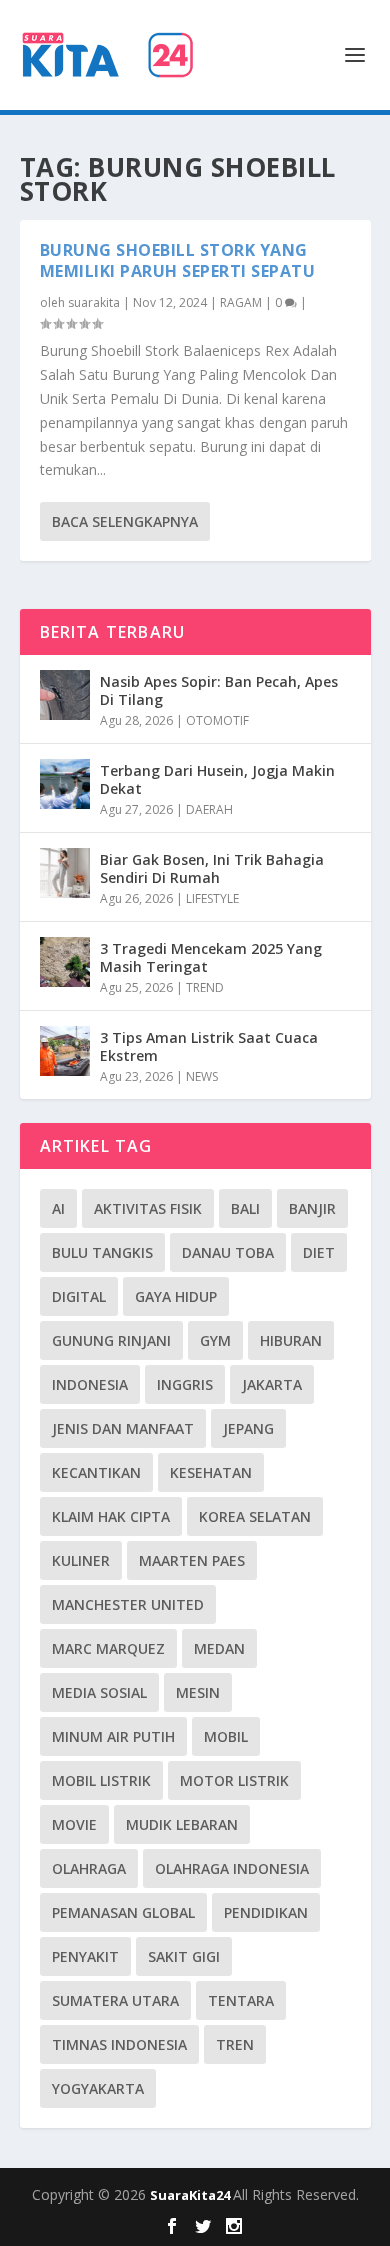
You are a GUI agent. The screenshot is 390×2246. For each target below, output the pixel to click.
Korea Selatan (255, 1516)
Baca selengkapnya (125, 521)
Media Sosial (99, 1692)
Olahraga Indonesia (232, 1868)
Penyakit (85, 1956)
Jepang (248, 1428)
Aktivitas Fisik (148, 1208)
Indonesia (90, 1384)
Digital (79, 1296)
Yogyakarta (98, 2088)
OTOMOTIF (217, 720)
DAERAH (209, 809)
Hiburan (291, 1340)
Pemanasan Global (123, 1912)
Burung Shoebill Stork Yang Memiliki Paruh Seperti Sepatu (178, 260)
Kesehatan (211, 1472)
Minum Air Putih (113, 1736)
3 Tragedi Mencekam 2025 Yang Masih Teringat (211, 957)
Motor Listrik (234, 1780)
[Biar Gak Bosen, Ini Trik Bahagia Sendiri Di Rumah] (65, 873)
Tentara (241, 2000)
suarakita (94, 302)
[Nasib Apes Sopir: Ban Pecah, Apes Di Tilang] (65, 695)
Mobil (226, 1736)
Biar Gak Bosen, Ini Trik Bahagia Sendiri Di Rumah (212, 868)
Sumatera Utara (115, 2000)
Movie (74, 1824)
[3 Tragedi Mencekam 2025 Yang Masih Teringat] (65, 962)
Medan (219, 1648)
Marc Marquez (108, 1648)
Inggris (185, 1384)
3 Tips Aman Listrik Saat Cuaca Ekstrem (209, 1046)
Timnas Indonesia (119, 2044)
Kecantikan (96, 1472)
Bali (245, 1208)
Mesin (198, 1692)
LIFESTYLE (212, 898)
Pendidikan (266, 1912)
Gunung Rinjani (111, 1340)
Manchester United (128, 1604)
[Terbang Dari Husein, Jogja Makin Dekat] (65, 784)
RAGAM (241, 302)
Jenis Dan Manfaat (123, 1428)
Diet (319, 1252)
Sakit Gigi (184, 1956)
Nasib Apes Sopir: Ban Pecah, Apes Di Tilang (219, 690)
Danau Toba (228, 1252)
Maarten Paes (192, 1560)
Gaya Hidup (176, 1296)
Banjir (312, 1208)
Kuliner (81, 1560)
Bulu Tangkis (102, 1252)
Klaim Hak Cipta (111, 1516)
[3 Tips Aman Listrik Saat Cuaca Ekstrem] (65, 1051)
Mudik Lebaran (182, 1824)
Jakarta (272, 1384)
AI (58, 1208)
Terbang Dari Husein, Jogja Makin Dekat (217, 779)
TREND (205, 987)
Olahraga (89, 1868)
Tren (235, 2044)
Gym (215, 1340)
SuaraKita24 (191, 2195)
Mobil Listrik (101, 1780)
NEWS (202, 1076)
